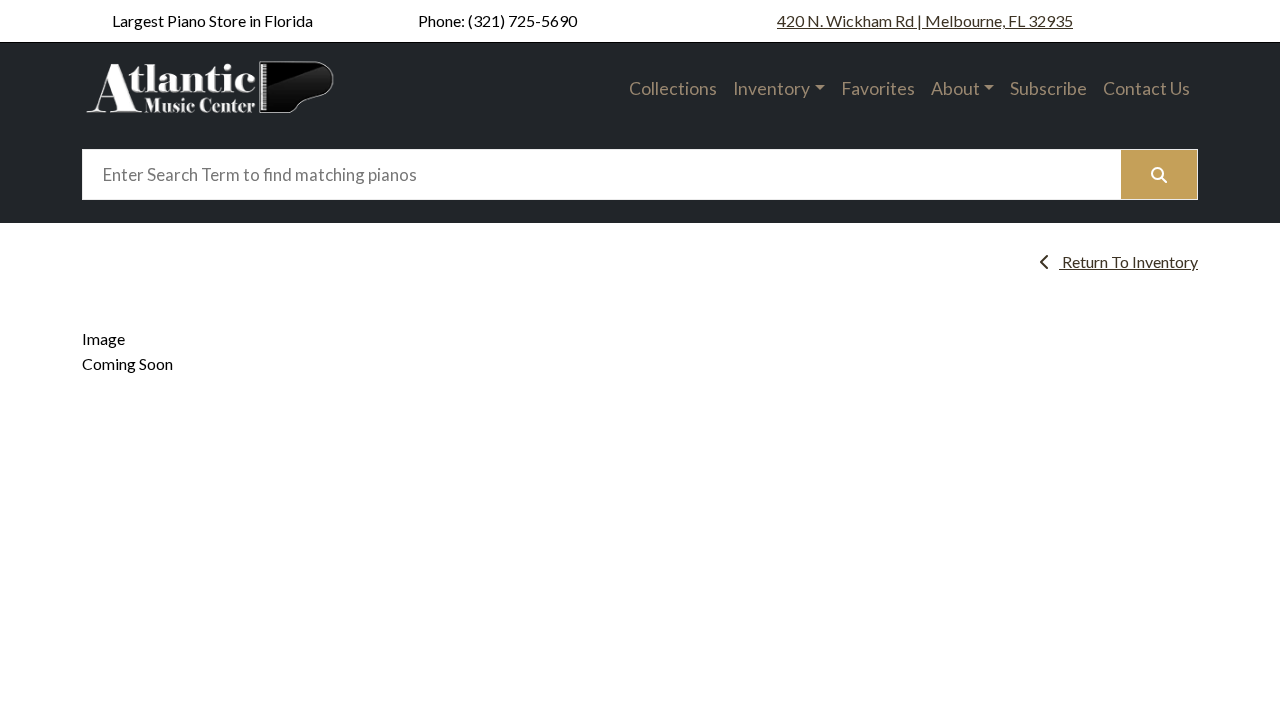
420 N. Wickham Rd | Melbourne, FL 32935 (925, 20)
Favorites (878, 88)
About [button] (955, 88)
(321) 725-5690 (522, 20)
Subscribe (1048, 88)
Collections (673, 88)
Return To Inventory (1128, 261)
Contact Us (1146, 88)
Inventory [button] (771, 88)
